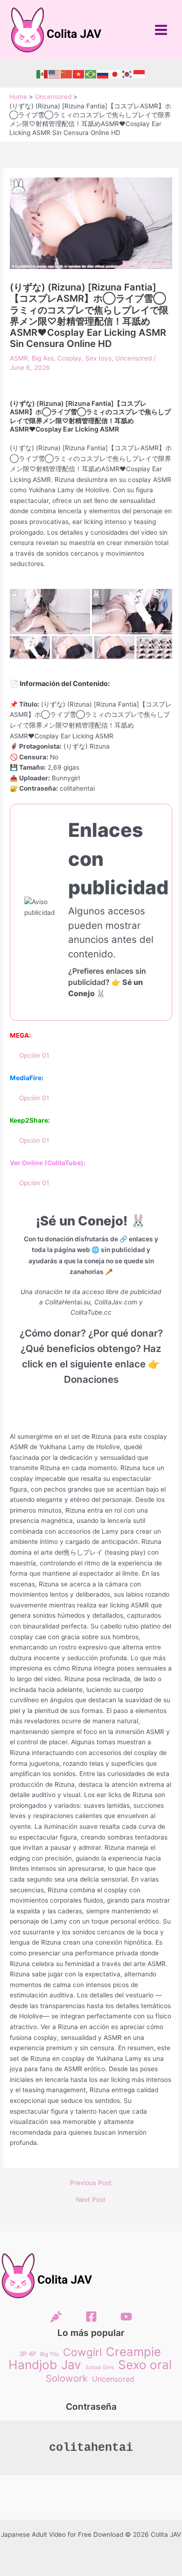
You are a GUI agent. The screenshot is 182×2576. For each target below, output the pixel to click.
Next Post (91, 2200)
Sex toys (98, 358)
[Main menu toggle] (161, 30)
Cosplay (70, 358)
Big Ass (43, 358)
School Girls (100, 2367)
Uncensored (133, 358)
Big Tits (49, 2354)
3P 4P (28, 2354)
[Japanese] (115, 74)
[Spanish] (42, 74)
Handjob (33, 2365)
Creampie (133, 2352)
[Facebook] (91, 2317)
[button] (50, 612)
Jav (71, 2365)
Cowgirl (82, 2353)
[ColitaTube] (126, 2317)
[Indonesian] (140, 74)
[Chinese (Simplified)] (67, 74)
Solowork (67, 2379)
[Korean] (127, 74)
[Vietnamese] (79, 74)
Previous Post (91, 2183)
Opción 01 (34, 1055)
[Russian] (103, 74)
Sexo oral (145, 2365)
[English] (55, 74)
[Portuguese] (91, 74)
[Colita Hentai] (56, 2317)
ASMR (19, 358)
